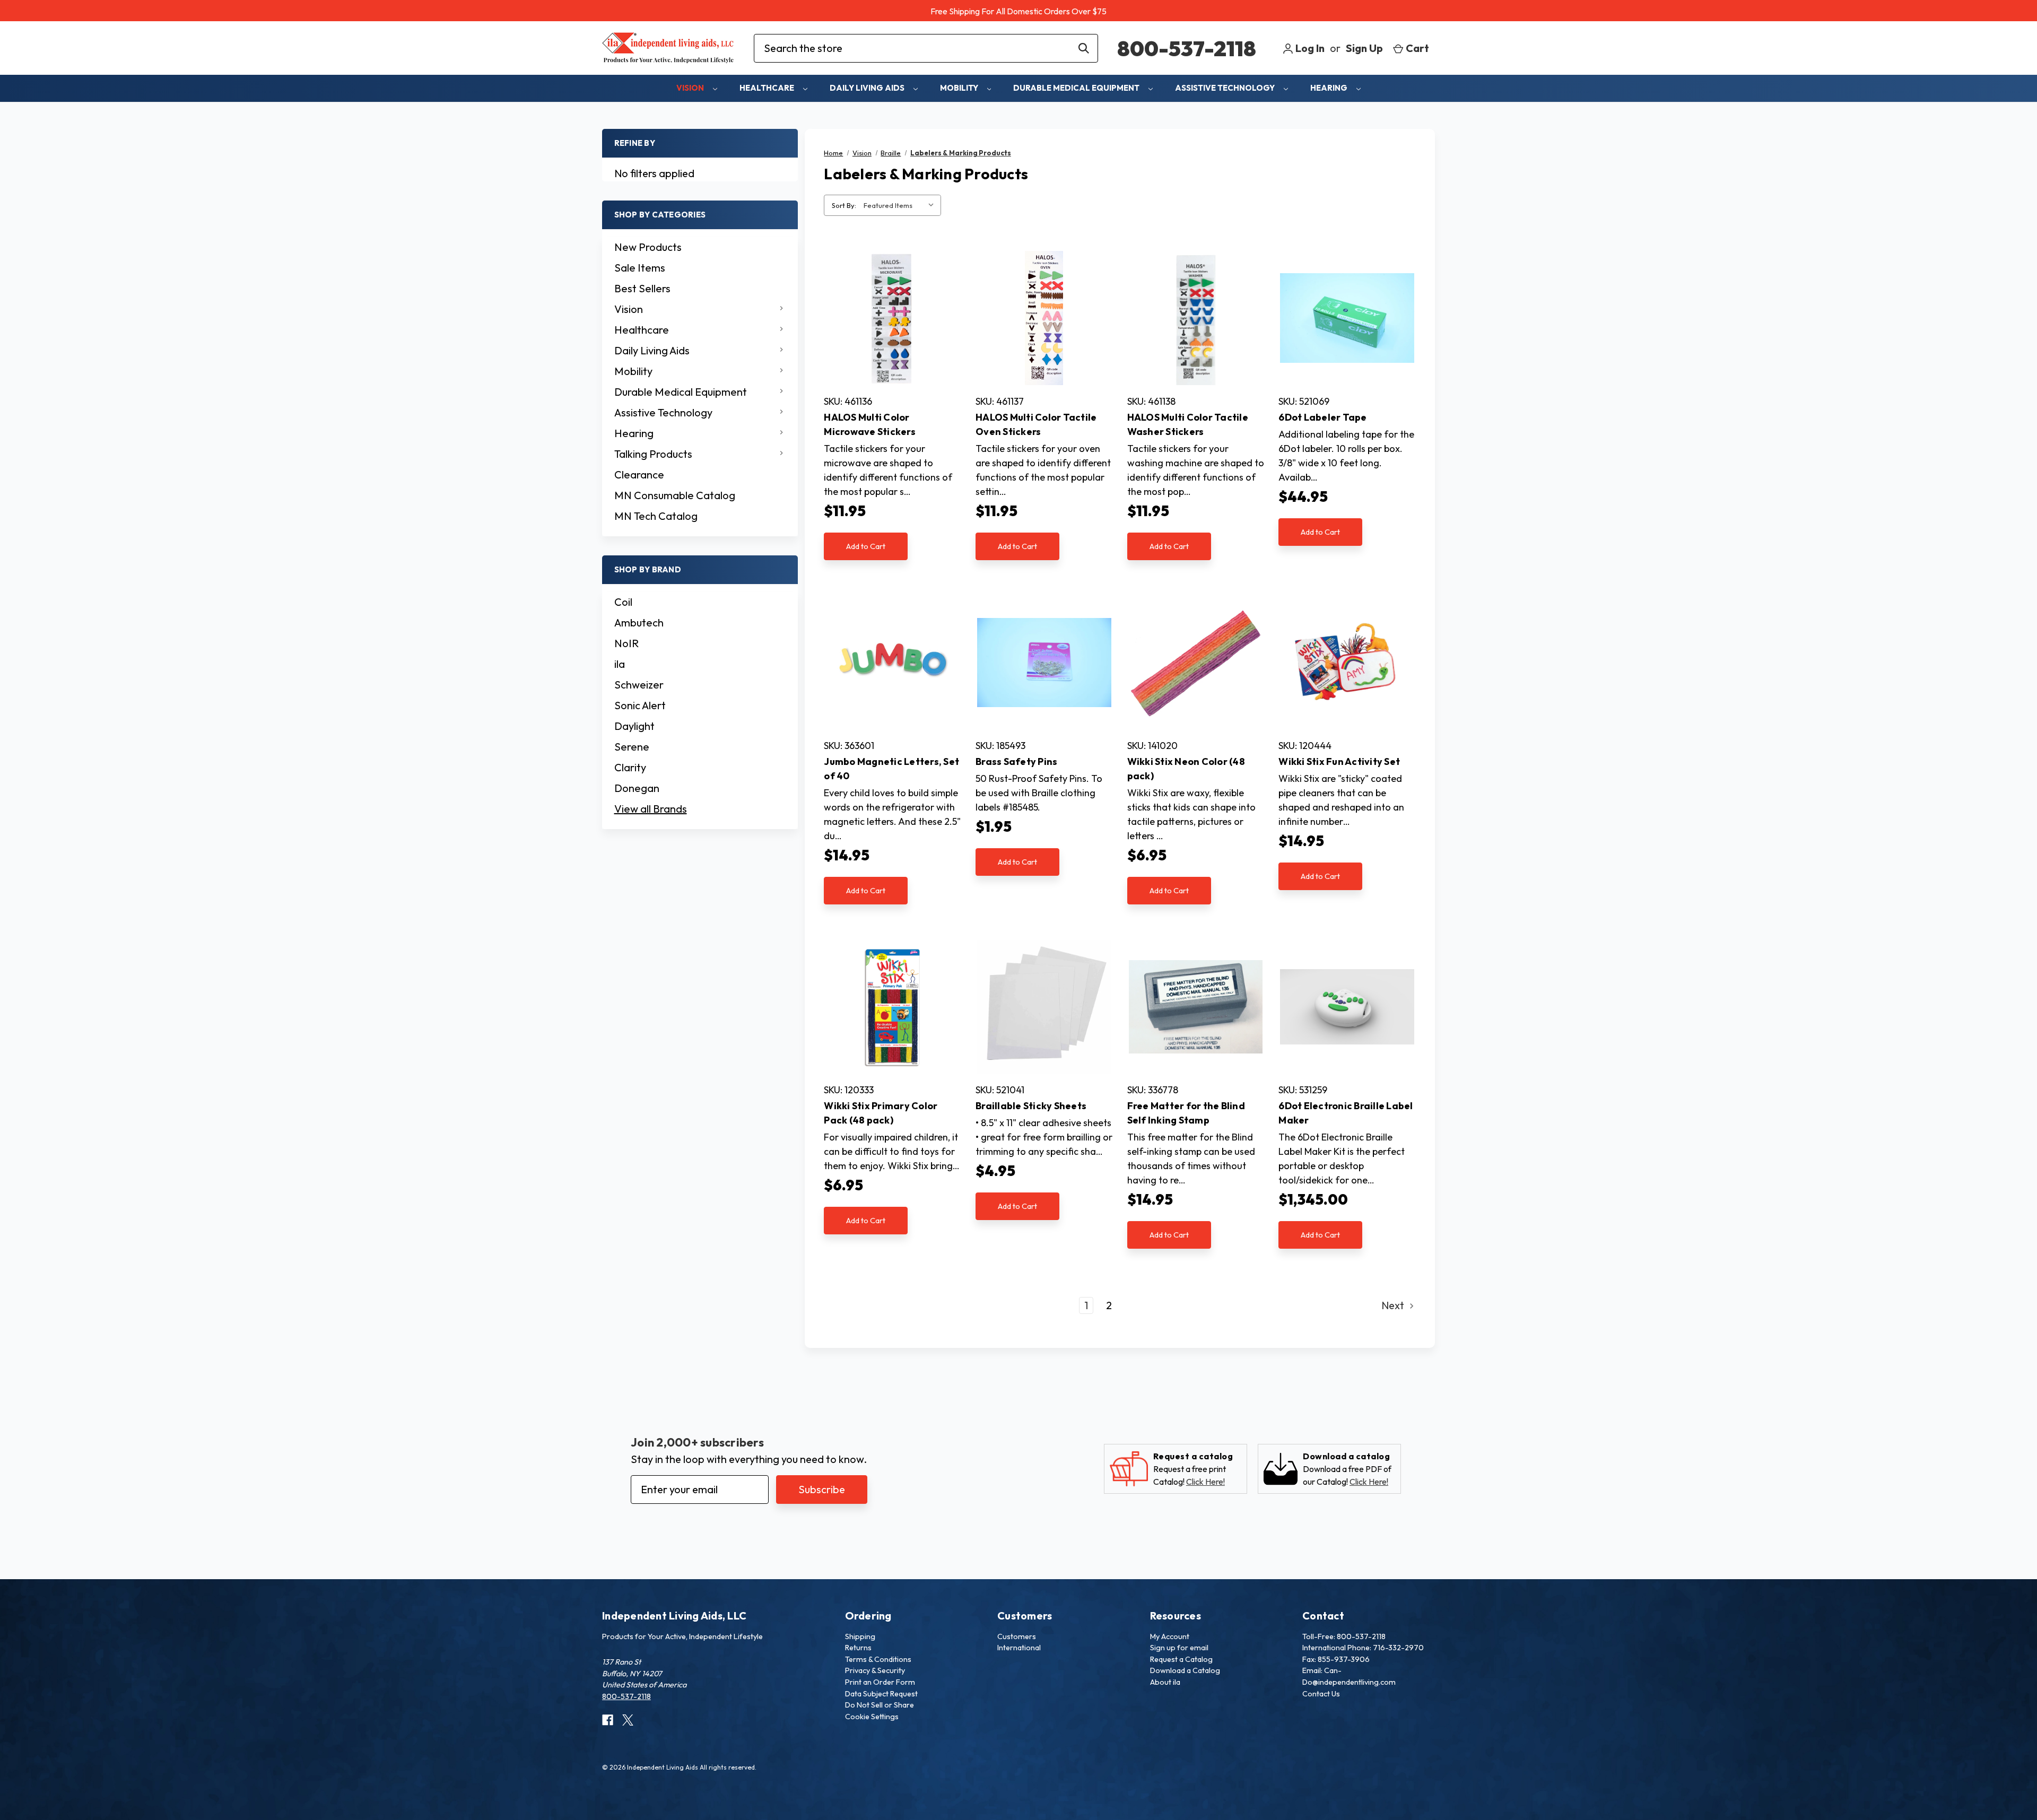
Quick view (893, 318)
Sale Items (640, 268)
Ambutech (639, 622)
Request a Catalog (1181, 1659)
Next (1394, 1305)
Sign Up (1364, 48)
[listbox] (901, 205)
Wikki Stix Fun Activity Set (1339, 761)
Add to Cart (866, 546)
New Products (648, 247)
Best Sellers (642, 288)
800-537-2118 (1187, 48)
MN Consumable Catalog (675, 495)
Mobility (960, 88)
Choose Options (1347, 330)
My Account (1170, 1636)
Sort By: (844, 205)
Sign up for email (1179, 1648)
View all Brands (651, 809)
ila (620, 664)
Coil (623, 602)
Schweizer (639, 685)
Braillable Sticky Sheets (1031, 1106)
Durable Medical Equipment (1077, 88)
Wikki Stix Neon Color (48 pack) (1186, 769)
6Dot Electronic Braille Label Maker (1346, 1113)
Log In (1309, 48)
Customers (1017, 1636)
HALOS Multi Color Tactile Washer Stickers (1188, 424)
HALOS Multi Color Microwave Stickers (870, 424)
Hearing (1330, 88)
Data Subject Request (881, 1694)
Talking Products (653, 454)
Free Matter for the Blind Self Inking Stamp (1186, 1113)
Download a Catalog (1185, 1670)
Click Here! (1205, 1482)
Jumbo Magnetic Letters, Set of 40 (891, 769)
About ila (1165, 1682)
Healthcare (768, 88)
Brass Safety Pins (1016, 761)
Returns (858, 1648)
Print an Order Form (880, 1682)
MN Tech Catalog (656, 516)
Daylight (634, 726)
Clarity (630, 767)
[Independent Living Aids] (668, 48)
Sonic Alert (640, 705)
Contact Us (1321, 1694)
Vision (691, 88)
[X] (628, 1720)
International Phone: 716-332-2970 (1363, 1648)
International (1019, 1648)
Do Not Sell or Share (880, 1705)
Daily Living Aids (868, 88)
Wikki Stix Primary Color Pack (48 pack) (881, 1113)
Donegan (637, 788)
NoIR (626, 643)
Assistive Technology (1226, 88)
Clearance (639, 474)
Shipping (860, 1636)
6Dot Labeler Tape (1322, 417)
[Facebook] (608, 1720)
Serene (632, 747)
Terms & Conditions (878, 1659)
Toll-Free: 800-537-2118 (1344, 1636)
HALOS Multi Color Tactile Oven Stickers (1036, 424)
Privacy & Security (875, 1670)
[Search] (1084, 48)
